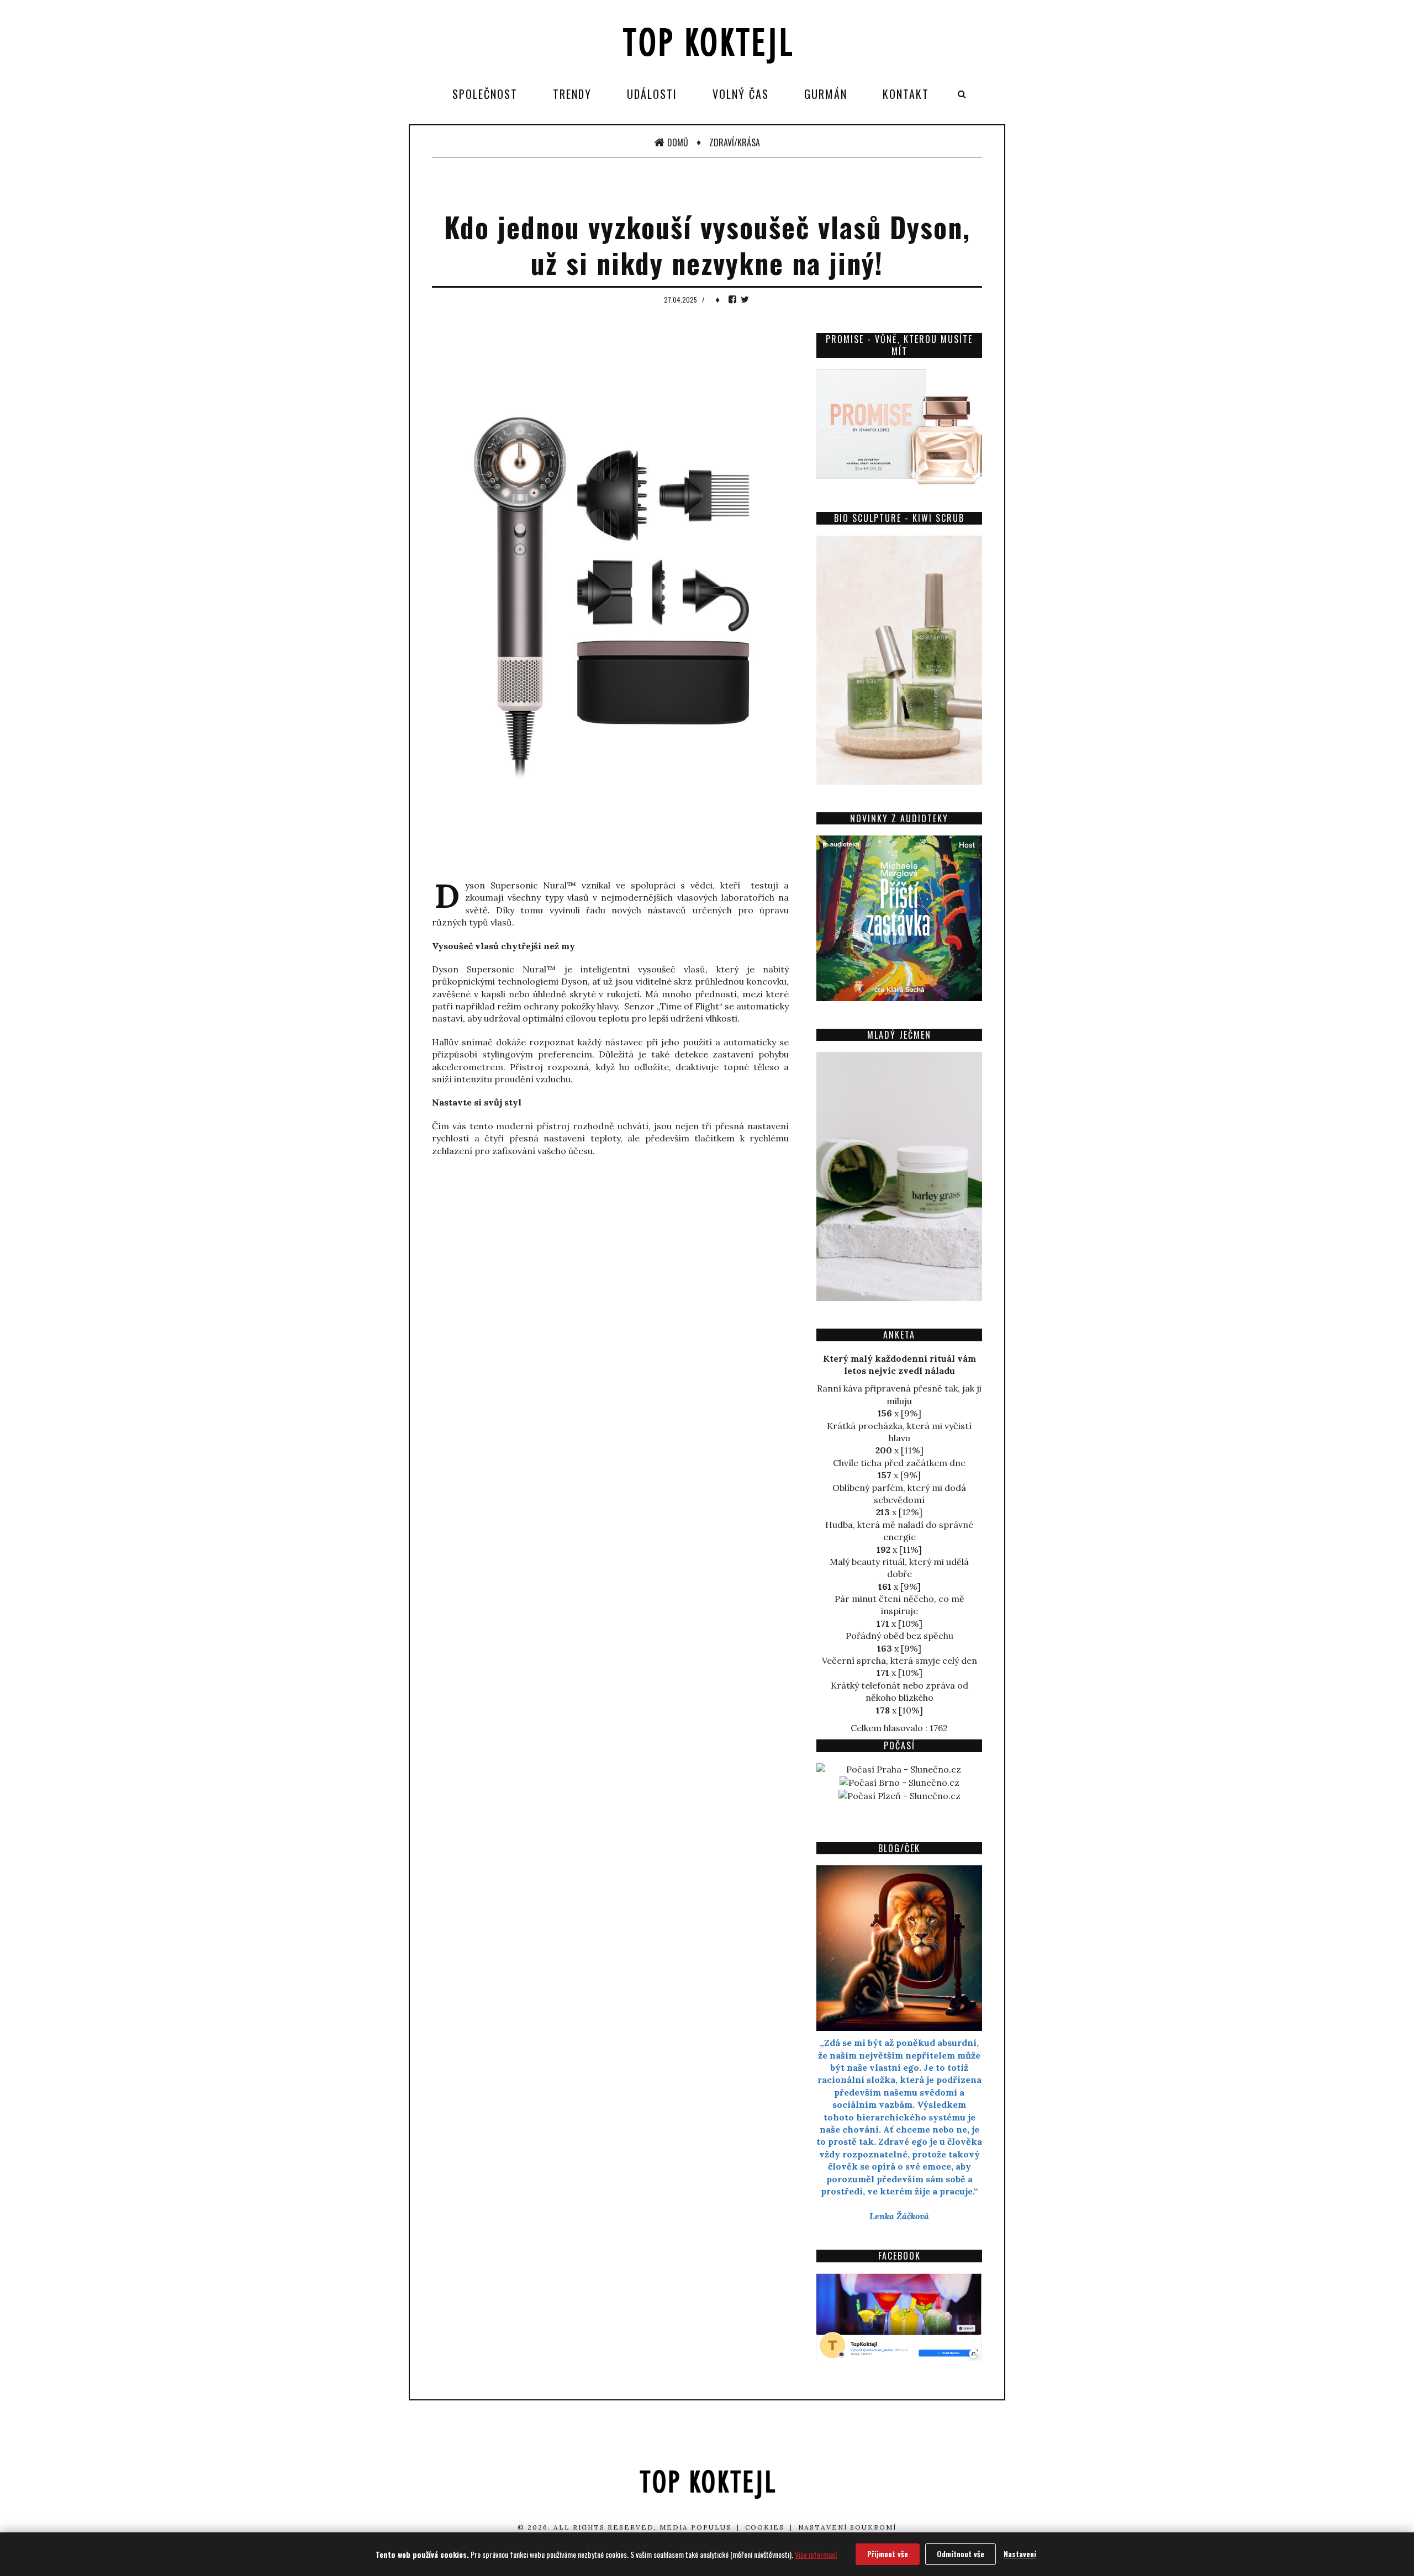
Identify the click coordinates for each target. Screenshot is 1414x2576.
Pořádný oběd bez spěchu (899, 1636)
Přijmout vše (888, 2554)
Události (652, 94)
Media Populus (695, 2527)
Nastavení (1020, 2554)
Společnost (485, 94)
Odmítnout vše (961, 2554)
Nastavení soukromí (847, 2527)
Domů (678, 142)
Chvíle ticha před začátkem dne (899, 1463)
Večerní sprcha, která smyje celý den (899, 1660)
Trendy (572, 94)
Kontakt (906, 94)
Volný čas (741, 94)
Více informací (816, 2554)
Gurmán (826, 94)
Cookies (765, 2527)
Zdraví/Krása (735, 142)
